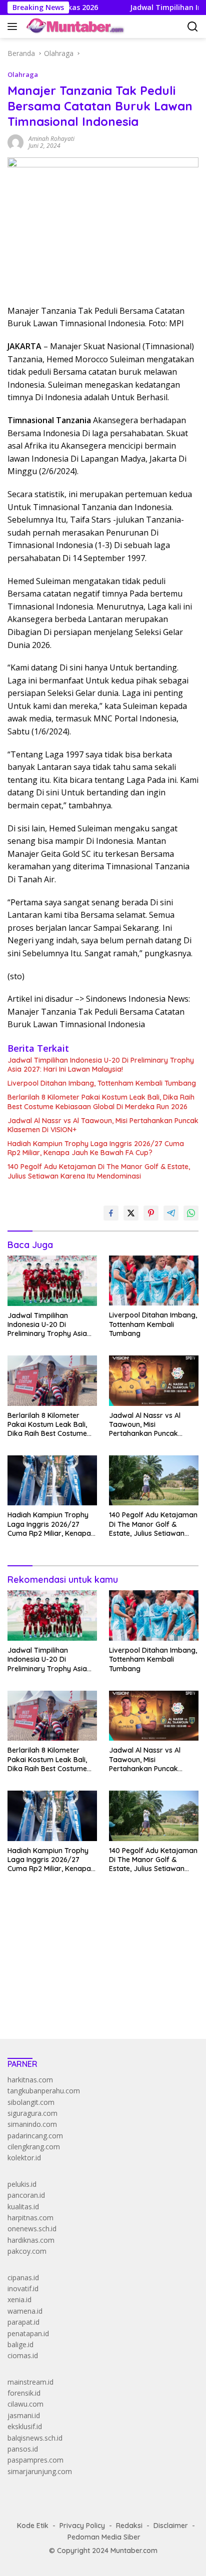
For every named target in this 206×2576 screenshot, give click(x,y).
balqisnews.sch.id (35, 2438)
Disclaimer (171, 2526)
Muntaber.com (134, 2551)
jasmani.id (24, 2415)
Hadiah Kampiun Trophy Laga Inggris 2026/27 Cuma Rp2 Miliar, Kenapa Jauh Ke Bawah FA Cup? (96, 1148)
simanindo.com (32, 2124)
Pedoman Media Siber (104, 2537)
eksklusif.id (25, 2426)
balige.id (20, 2344)
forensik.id (24, 2393)
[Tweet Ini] (131, 1213)
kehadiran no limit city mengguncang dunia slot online (94, 1926)
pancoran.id (26, 2195)
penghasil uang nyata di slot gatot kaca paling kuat (89, 1937)
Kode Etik (33, 2526)
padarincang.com (35, 2136)
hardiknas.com (31, 2240)
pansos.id (23, 2449)
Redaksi (129, 2526)
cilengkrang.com (34, 2147)
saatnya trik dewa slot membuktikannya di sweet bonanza (101, 1982)
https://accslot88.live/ (42, 2008)
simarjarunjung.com (40, 2471)
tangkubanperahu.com (44, 2091)
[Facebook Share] (111, 1213)
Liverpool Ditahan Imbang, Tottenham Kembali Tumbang (102, 1083)
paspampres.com (35, 2460)
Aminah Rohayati (51, 139)
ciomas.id (23, 2355)
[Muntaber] (74, 26)
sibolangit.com (31, 2102)
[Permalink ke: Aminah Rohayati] (15, 142)
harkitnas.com (30, 2080)
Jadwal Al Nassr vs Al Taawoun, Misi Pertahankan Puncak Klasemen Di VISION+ (103, 1125)
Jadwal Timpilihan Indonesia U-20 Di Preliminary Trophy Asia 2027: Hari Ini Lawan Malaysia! (101, 1065)
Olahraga (23, 74)
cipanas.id (23, 2277)
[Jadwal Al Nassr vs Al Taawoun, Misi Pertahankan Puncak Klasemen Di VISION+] (154, 1380)
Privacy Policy (82, 2526)
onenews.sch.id (32, 2229)
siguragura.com (32, 2113)
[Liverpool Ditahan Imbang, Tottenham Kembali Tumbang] (154, 1281)
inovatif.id (23, 2288)
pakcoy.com (27, 2251)
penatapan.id (28, 2333)
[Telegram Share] (171, 1213)
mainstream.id (30, 2382)
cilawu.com (25, 2404)
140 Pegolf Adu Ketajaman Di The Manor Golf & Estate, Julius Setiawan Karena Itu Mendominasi (99, 1171)
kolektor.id (24, 2158)
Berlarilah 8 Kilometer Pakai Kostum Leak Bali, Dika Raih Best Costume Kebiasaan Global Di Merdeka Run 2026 (101, 1102)
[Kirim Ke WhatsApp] (191, 1213)
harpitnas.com (30, 2218)
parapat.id (23, 2322)
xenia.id (19, 2299)
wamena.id (25, 2311)
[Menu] (14, 26)
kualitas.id (23, 2207)
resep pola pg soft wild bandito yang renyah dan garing (96, 1971)
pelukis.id (22, 2184)
